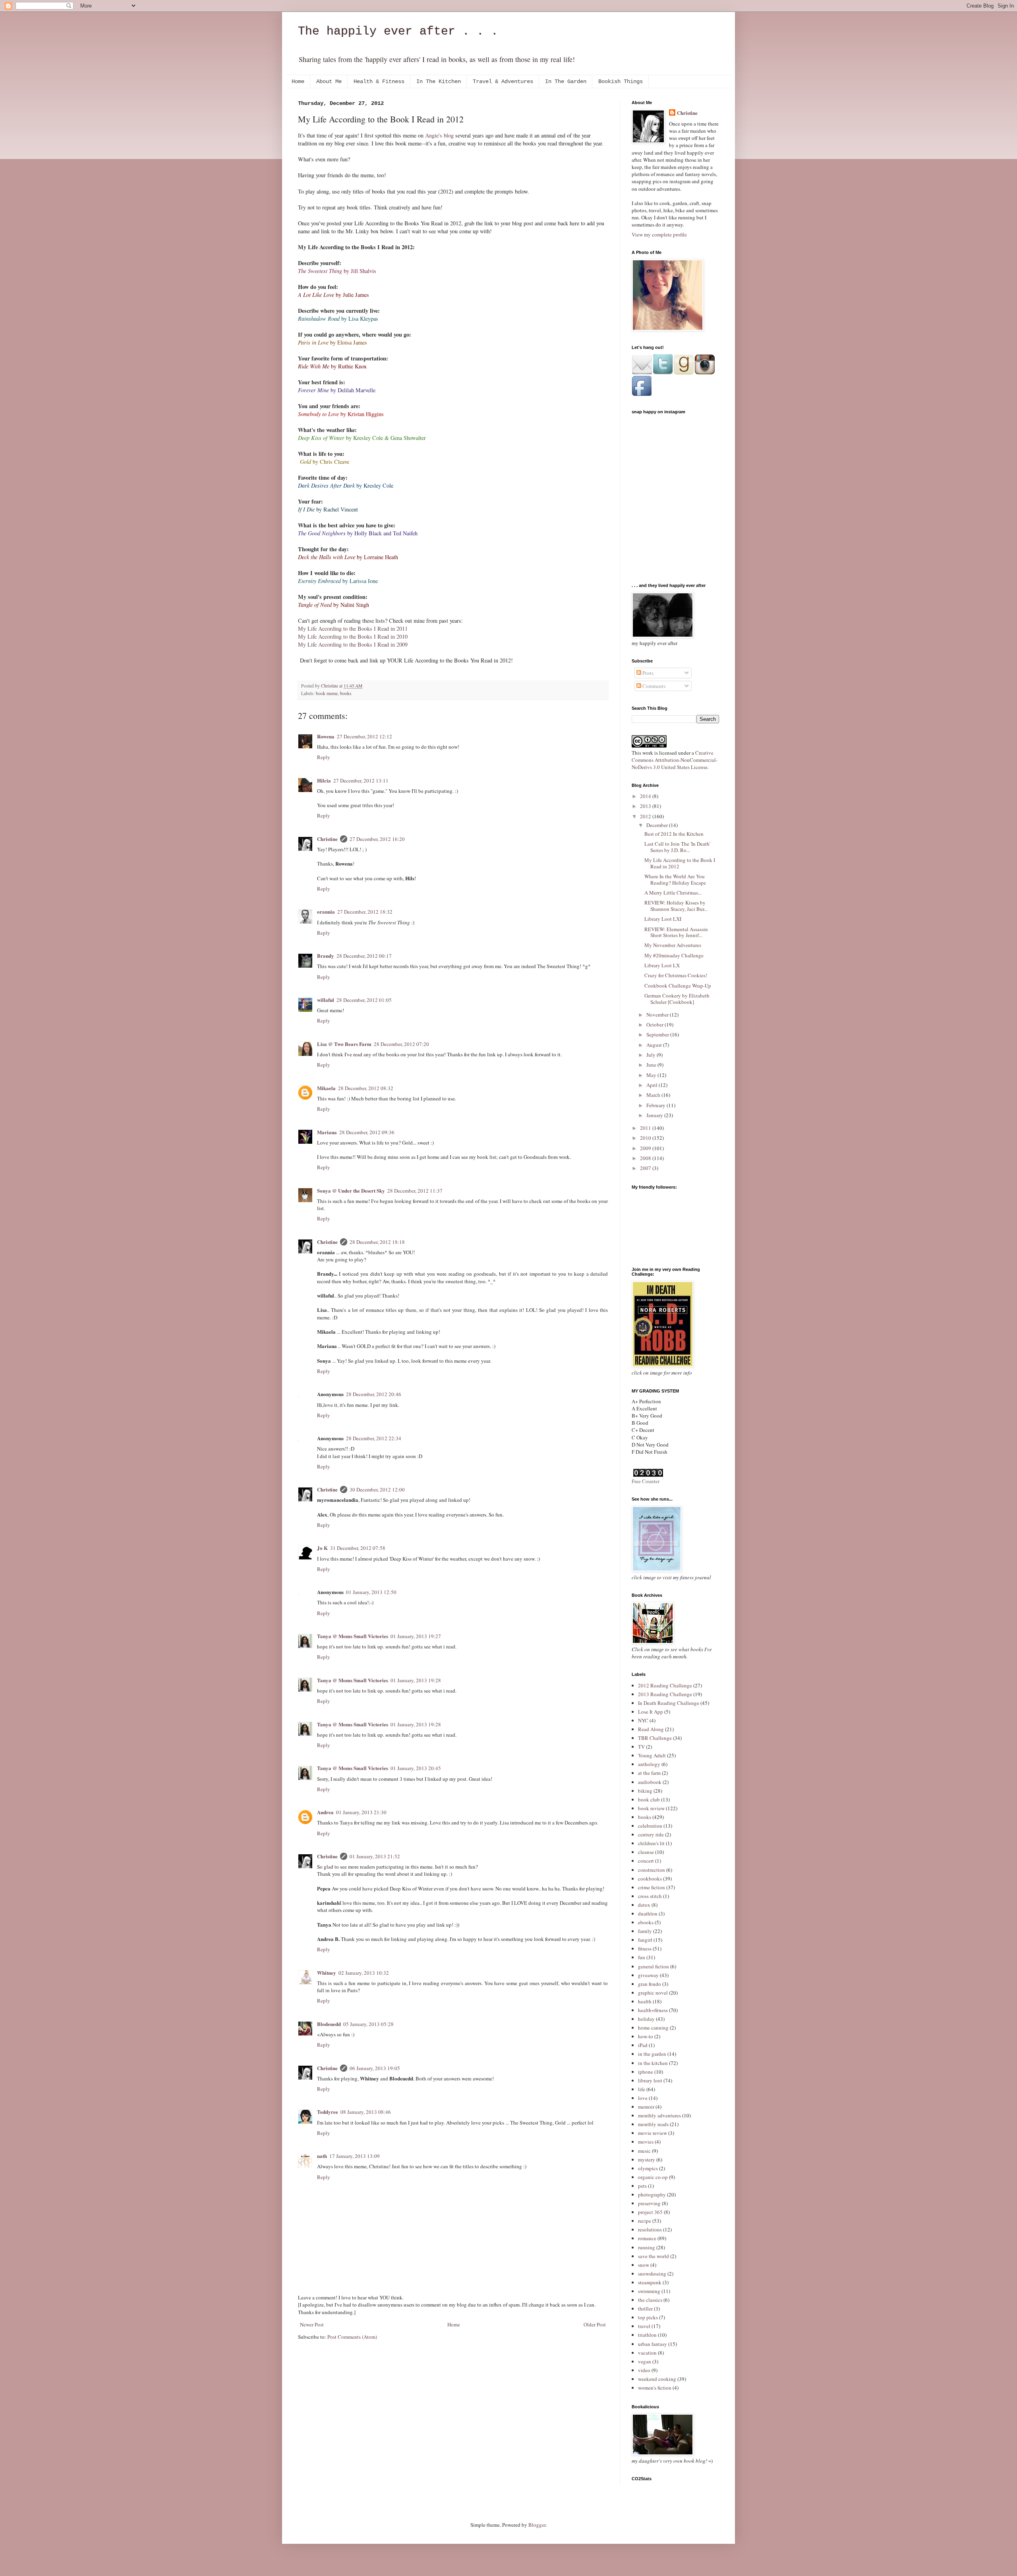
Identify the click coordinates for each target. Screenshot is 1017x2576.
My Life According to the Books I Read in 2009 (353, 644)
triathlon (647, 2335)
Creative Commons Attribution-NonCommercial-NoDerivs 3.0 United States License (675, 760)
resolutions (650, 2229)
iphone (646, 2072)
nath (322, 2156)
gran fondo (650, 1984)
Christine (327, 839)
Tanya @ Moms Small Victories (353, 1636)
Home (298, 81)
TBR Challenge (655, 1738)
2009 (646, 1148)
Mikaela (326, 1088)
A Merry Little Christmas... (673, 893)
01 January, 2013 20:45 (416, 1768)
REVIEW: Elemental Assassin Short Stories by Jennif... (676, 932)
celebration (650, 1826)
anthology (649, 1764)
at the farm (649, 1773)
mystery (647, 2160)
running (647, 2247)
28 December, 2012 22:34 (374, 1438)
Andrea (325, 1812)
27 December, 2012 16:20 (377, 839)
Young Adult (652, 1755)
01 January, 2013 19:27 (416, 1636)
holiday (646, 2019)
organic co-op (653, 2177)
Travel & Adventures (503, 81)
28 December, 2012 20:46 (374, 1394)
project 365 (650, 2212)
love (643, 2098)
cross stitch (650, 1896)
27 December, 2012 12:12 (364, 736)
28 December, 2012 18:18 (377, 1242)
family (645, 1931)
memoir (646, 2107)
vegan (645, 2361)
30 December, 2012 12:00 (377, 1489)
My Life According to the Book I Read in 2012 (680, 863)
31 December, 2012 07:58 (358, 1548)
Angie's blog (439, 135)
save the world (654, 2256)
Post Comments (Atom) (352, 2337)
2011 (646, 1128)
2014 (646, 796)
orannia (326, 911)
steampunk (650, 2282)
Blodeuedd (329, 2024)
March (654, 1095)
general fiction (654, 1966)
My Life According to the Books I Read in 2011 (353, 629)
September (658, 1034)
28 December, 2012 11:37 (415, 1191)
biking (645, 1791)
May (652, 1075)
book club (649, 1799)
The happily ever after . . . (398, 31)
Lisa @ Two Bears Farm (344, 1044)
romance (647, 2238)
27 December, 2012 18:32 (365, 912)
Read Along (651, 1729)
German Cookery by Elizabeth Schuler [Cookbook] (677, 999)
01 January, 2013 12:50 (371, 1592)
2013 (646, 806)
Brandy (326, 956)
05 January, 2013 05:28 (368, 2024)
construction (652, 1870)
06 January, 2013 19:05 (375, 2068)
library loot (650, 2080)
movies (646, 2142)
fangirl (645, 1940)
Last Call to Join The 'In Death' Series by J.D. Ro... (677, 847)
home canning (653, 2028)
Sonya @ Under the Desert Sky (351, 1190)
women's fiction (655, 2388)
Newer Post (312, 2324)
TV (641, 1747)
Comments (653, 686)
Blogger (537, 2525)
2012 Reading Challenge (665, 1685)
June (652, 1065)
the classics (650, 2300)
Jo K (322, 1548)
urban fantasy (653, 2344)
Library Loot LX (662, 965)
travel (644, 2326)
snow (644, 2265)
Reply (324, 757)
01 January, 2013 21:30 (361, 1812)
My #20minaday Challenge (674, 955)
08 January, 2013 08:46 (366, 2112)
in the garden (652, 2054)
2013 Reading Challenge (665, 1694)
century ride (651, 1834)
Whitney (327, 1973)
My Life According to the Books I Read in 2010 (353, 636)
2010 (646, 1138)
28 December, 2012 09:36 (367, 1132)
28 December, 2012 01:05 (364, 1000)
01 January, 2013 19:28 (416, 1680)
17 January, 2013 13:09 (355, 2156)
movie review (653, 2133)
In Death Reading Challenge (669, 1703)
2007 (646, 1168)
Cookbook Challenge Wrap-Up (678, 986)
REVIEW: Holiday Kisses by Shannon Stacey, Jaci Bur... (676, 906)
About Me (329, 81)
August (655, 1045)
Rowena (326, 736)
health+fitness (653, 2010)
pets (642, 2186)
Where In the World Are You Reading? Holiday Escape (675, 879)
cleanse (646, 1852)
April (653, 1085)
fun (642, 1957)
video (644, 2370)
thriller (645, 2309)
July (652, 1055)
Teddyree (328, 2112)
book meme (327, 693)
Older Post (595, 2324)
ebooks (646, 1922)
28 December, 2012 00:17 (364, 956)
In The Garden (566, 81)
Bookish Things (621, 81)
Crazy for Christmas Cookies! (676, 975)
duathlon (648, 1914)
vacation (647, 2353)
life (642, 2089)
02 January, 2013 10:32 (364, 1973)
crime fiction (652, 1887)
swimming (649, 2291)
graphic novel (653, 1993)
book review (651, 1808)
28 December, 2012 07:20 (401, 1044)
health (645, 2001)
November (658, 1015)
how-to (646, 2036)
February (656, 1105)
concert (646, 1861)
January (655, 1115)
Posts (647, 673)
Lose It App (651, 1712)
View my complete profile (659, 234)
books (346, 693)
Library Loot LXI (663, 919)
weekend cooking (657, 2379)
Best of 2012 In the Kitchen (674, 834)
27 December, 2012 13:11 (361, 781)
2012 (646, 816)
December (658, 825)
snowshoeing (652, 2274)
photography (652, 2194)
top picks (648, 2317)
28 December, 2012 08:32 (366, 1088)
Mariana (327, 1132)
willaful (326, 1000)
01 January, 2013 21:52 (375, 1856)
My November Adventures (673, 945)
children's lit (651, 1843)
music (644, 2151)
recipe (645, 2221)
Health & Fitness (379, 81)
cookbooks (650, 1879)
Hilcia (324, 780)
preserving (649, 2203)
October (655, 1025)
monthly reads (653, 2124)
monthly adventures (659, 2115)
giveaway (648, 1975)
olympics (648, 2168)
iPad (643, 2045)
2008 (646, 1158)
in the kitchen (653, 2063)
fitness (645, 1948)
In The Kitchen (439, 81)
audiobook (650, 1782)
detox (644, 1905)
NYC (643, 1720)
